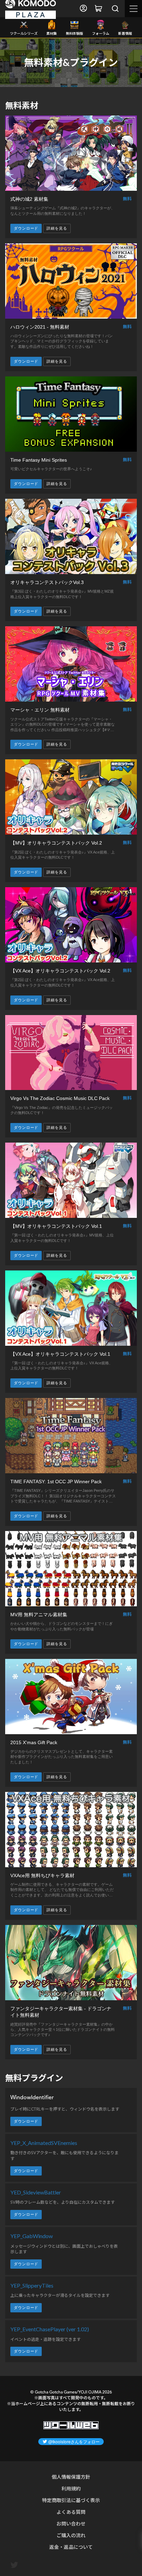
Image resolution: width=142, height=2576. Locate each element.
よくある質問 (71, 2512)
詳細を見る (57, 228)
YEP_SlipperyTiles (32, 2286)
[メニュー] (133, 9)
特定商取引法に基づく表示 (71, 2500)
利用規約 (71, 2489)
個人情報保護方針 (71, 2477)
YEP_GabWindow (32, 2236)
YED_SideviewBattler (36, 2192)
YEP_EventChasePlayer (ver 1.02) (50, 2329)
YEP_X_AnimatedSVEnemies (44, 2143)
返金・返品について (71, 2547)
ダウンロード (26, 228)
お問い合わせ (71, 2524)
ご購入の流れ (71, 2535)
